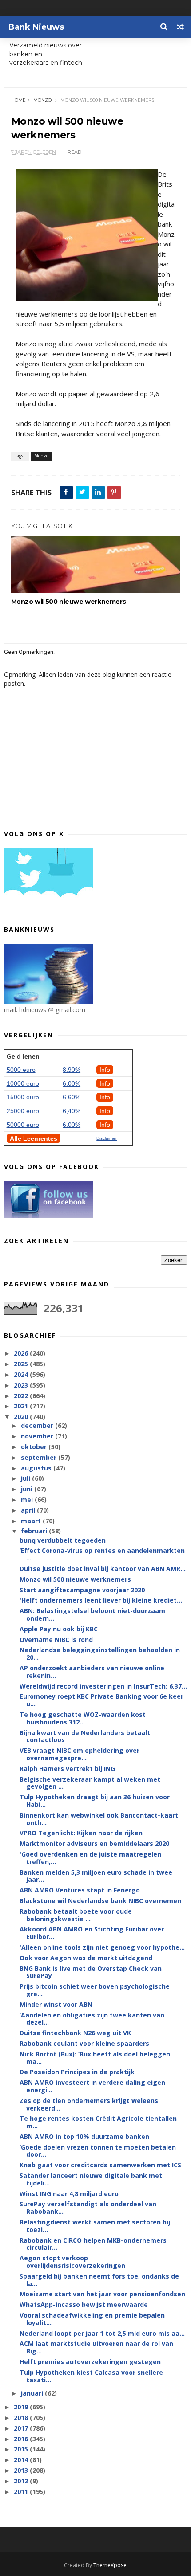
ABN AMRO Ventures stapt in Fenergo (80, 1890)
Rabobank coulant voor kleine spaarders (84, 2043)
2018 (22, 2418)
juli (26, 1478)
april (29, 1510)
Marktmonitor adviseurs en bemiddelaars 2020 (94, 1843)
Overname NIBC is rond (56, 1640)
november (38, 1436)
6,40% (72, 1111)
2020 (22, 1417)
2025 (22, 1364)
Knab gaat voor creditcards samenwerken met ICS (100, 2165)
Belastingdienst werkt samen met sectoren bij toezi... (95, 2226)
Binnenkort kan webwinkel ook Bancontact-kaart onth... (99, 1819)
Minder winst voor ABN (56, 2004)
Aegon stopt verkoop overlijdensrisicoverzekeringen (72, 2262)
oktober (35, 1447)
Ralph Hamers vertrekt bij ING (67, 1769)
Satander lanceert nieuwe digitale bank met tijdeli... (91, 2179)
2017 (22, 2428)
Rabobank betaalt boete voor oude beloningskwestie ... (76, 1915)
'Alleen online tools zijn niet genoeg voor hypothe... (102, 1947)
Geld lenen (23, 1056)
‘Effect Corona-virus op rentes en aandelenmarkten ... (102, 1554)
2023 (22, 1385)
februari (35, 1531)
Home (18, 100)
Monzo (42, 100)
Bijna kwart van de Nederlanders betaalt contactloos (85, 1736)
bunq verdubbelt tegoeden (63, 1540)
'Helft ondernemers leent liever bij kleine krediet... (101, 1600)
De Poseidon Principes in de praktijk (77, 2072)
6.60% (72, 1097)
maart (32, 1521)
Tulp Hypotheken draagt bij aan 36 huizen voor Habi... (95, 1801)
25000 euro (23, 1111)
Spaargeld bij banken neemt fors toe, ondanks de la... (99, 2280)
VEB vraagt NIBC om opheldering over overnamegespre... (80, 1754)
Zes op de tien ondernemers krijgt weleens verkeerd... (89, 2104)
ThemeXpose (110, 2565)
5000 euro (21, 1070)
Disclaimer (107, 1138)
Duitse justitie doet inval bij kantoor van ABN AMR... (103, 1569)
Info (105, 1070)
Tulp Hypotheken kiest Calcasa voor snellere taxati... (91, 2376)
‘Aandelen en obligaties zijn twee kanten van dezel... (92, 2019)
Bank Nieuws (36, 27)
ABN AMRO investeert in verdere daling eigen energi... (92, 2086)
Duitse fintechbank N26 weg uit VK (75, 2033)
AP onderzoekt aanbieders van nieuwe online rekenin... (92, 1672)
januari (33, 2393)
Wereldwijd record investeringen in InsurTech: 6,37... (103, 1686)
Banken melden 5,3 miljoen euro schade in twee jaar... (96, 1876)
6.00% (72, 1083)
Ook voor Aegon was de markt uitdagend (86, 1958)
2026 (22, 1353)
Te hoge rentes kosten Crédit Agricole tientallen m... (98, 2122)
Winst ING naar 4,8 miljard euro (69, 2194)
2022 (22, 1396)
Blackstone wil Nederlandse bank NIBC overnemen (100, 1901)
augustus (37, 1468)
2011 (22, 2492)
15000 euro (23, 1097)
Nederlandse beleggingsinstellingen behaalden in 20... (100, 1653)
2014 (22, 2460)
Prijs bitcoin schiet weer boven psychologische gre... (95, 1990)
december (38, 1425)
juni (28, 1489)
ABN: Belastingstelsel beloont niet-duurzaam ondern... (92, 1614)
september (40, 1457)
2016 (22, 2439)
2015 (22, 2449)
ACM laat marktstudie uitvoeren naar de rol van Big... (96, 2347)
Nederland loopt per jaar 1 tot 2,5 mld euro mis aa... (102, 2333)
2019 (22, 2407)
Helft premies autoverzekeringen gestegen (90, 2362)
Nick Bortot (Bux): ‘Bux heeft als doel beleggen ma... (95, 2058)
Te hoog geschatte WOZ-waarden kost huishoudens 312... (83, 1718)
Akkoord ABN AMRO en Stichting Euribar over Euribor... (92, 1933)
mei (28, 1499)
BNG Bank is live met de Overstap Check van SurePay (91, 1972)
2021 (22, 1406)
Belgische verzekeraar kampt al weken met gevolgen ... (90, 1783)
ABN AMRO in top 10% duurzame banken (84, 2136)
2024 (22, 1374)
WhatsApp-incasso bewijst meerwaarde (84, 2304)
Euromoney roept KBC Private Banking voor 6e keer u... (101, 1700)
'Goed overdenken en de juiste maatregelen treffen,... (90, 1858)
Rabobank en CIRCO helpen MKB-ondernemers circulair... (93, 2244)
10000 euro (23, 1083)
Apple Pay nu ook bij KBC (59, 1629)
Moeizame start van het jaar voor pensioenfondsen (102, 2294)
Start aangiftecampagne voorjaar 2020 (82, 1590)
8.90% (72, 1070)
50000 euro (23, 1125)
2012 (22, 2481)
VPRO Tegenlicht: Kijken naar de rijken (81, 1833)
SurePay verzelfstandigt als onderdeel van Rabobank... (88, 2208)
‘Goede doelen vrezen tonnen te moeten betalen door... (98, 2151)
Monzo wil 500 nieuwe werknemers (69, 602)
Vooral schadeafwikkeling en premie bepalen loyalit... (92, 2319)
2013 (22, 2470)
